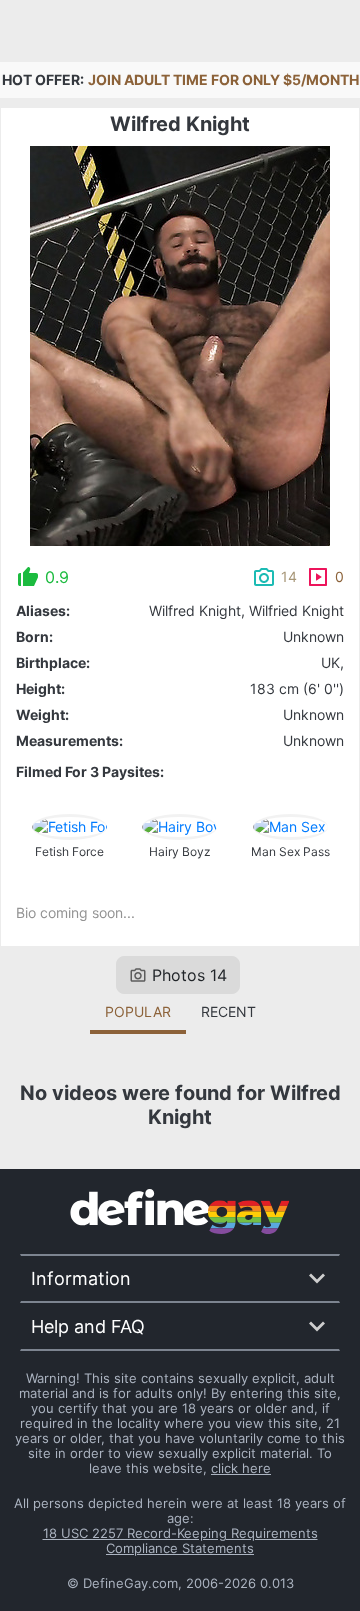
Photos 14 (189, 975)
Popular (138, 1011)
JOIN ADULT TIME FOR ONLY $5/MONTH (223, 79)
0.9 (57, 577)
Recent (228, 1011)
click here (241, 1468)
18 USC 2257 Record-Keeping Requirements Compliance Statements (180, 1540)
